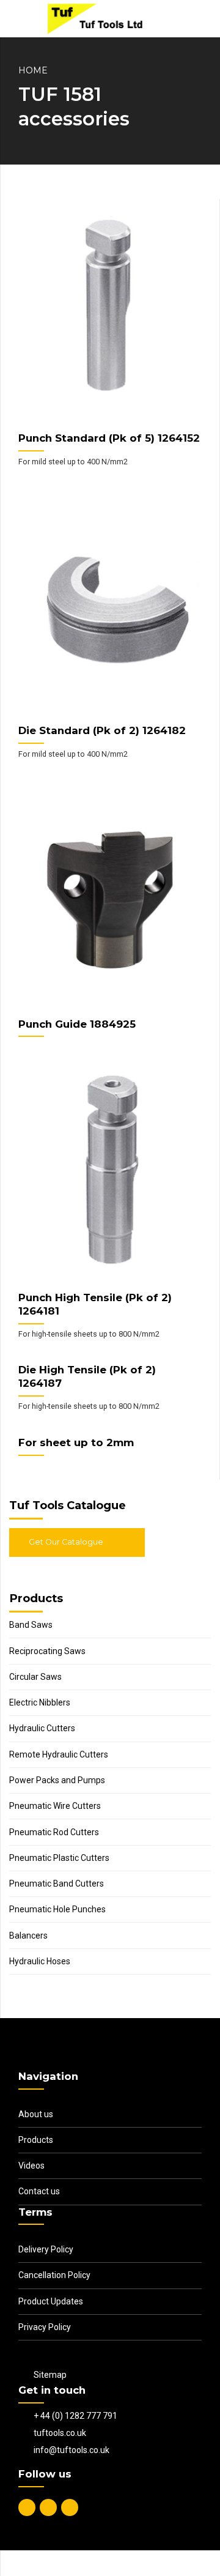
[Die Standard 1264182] (110, 608)
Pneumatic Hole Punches (57, 1909)
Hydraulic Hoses (40, 1961)
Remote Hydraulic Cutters (59, 1754)
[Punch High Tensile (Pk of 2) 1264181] (110, 1175)
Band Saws (31, 1625)
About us (36, 2114)
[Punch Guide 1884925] (110, 900)
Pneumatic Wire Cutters (55, 1806)
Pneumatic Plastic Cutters (59, 1858)
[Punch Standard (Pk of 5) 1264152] (110, 316)
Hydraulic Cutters (42, 1728)
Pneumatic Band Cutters (57, 1884)
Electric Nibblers (40, 1702)
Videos (31, 2166)
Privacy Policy (45, 2327)
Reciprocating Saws (47, 1651)
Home (33, 70)
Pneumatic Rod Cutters (54, 1832)
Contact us (39, 2191)
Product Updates (51, 2301)
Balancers (28, 1936)
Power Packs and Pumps (57, 1780)
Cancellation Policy (54, 2275)
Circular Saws (35, 1677)
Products (36, 2140)
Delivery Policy (46, 2249)
